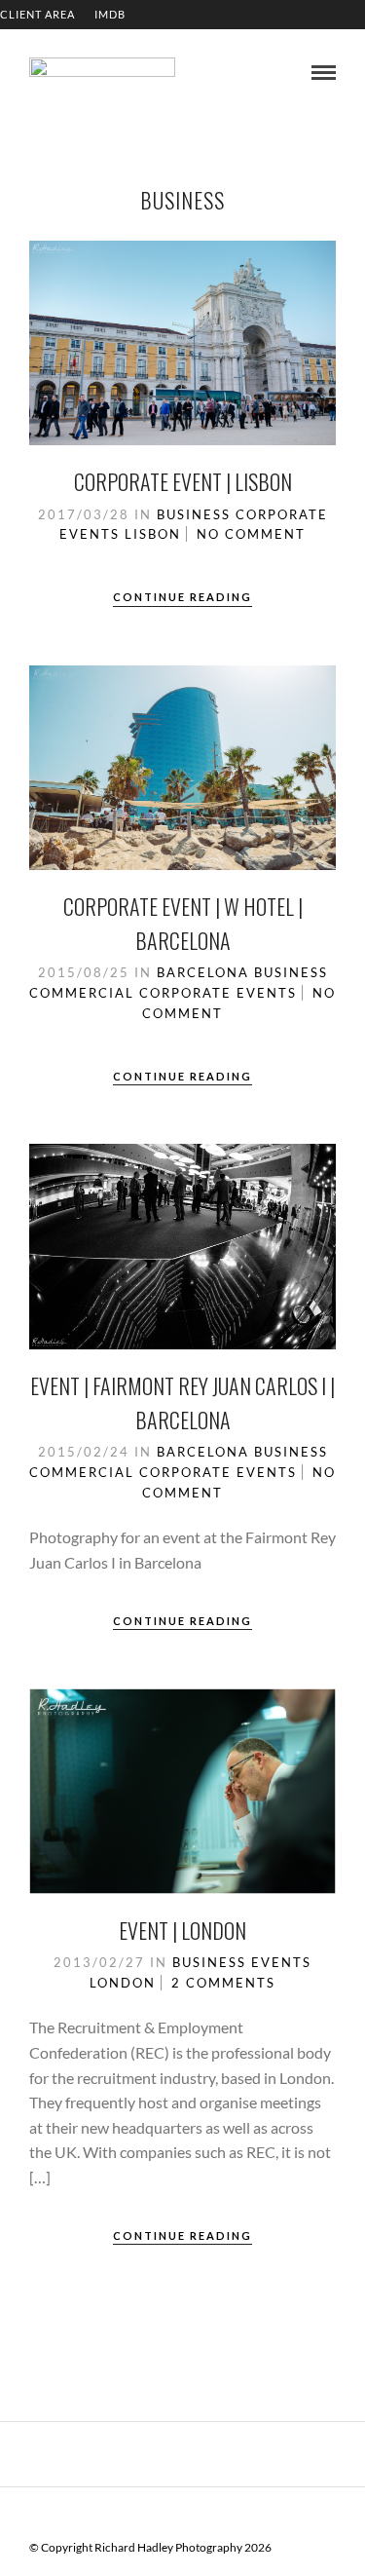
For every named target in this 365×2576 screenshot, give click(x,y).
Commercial (82, 993)
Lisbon (153, 534)
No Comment (251, 534)
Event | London (182, 1930)
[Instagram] (208, 2517)
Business (194, 514)
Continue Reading (182, 597)
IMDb (110, 14)
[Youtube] (158, 2517)
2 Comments (223, 1983)
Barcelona (203, 972)
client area (37, 14)
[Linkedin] (183, 2517)
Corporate (282, 514)
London (123, 1983)
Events (90, 534)
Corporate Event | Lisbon (183, 481)
